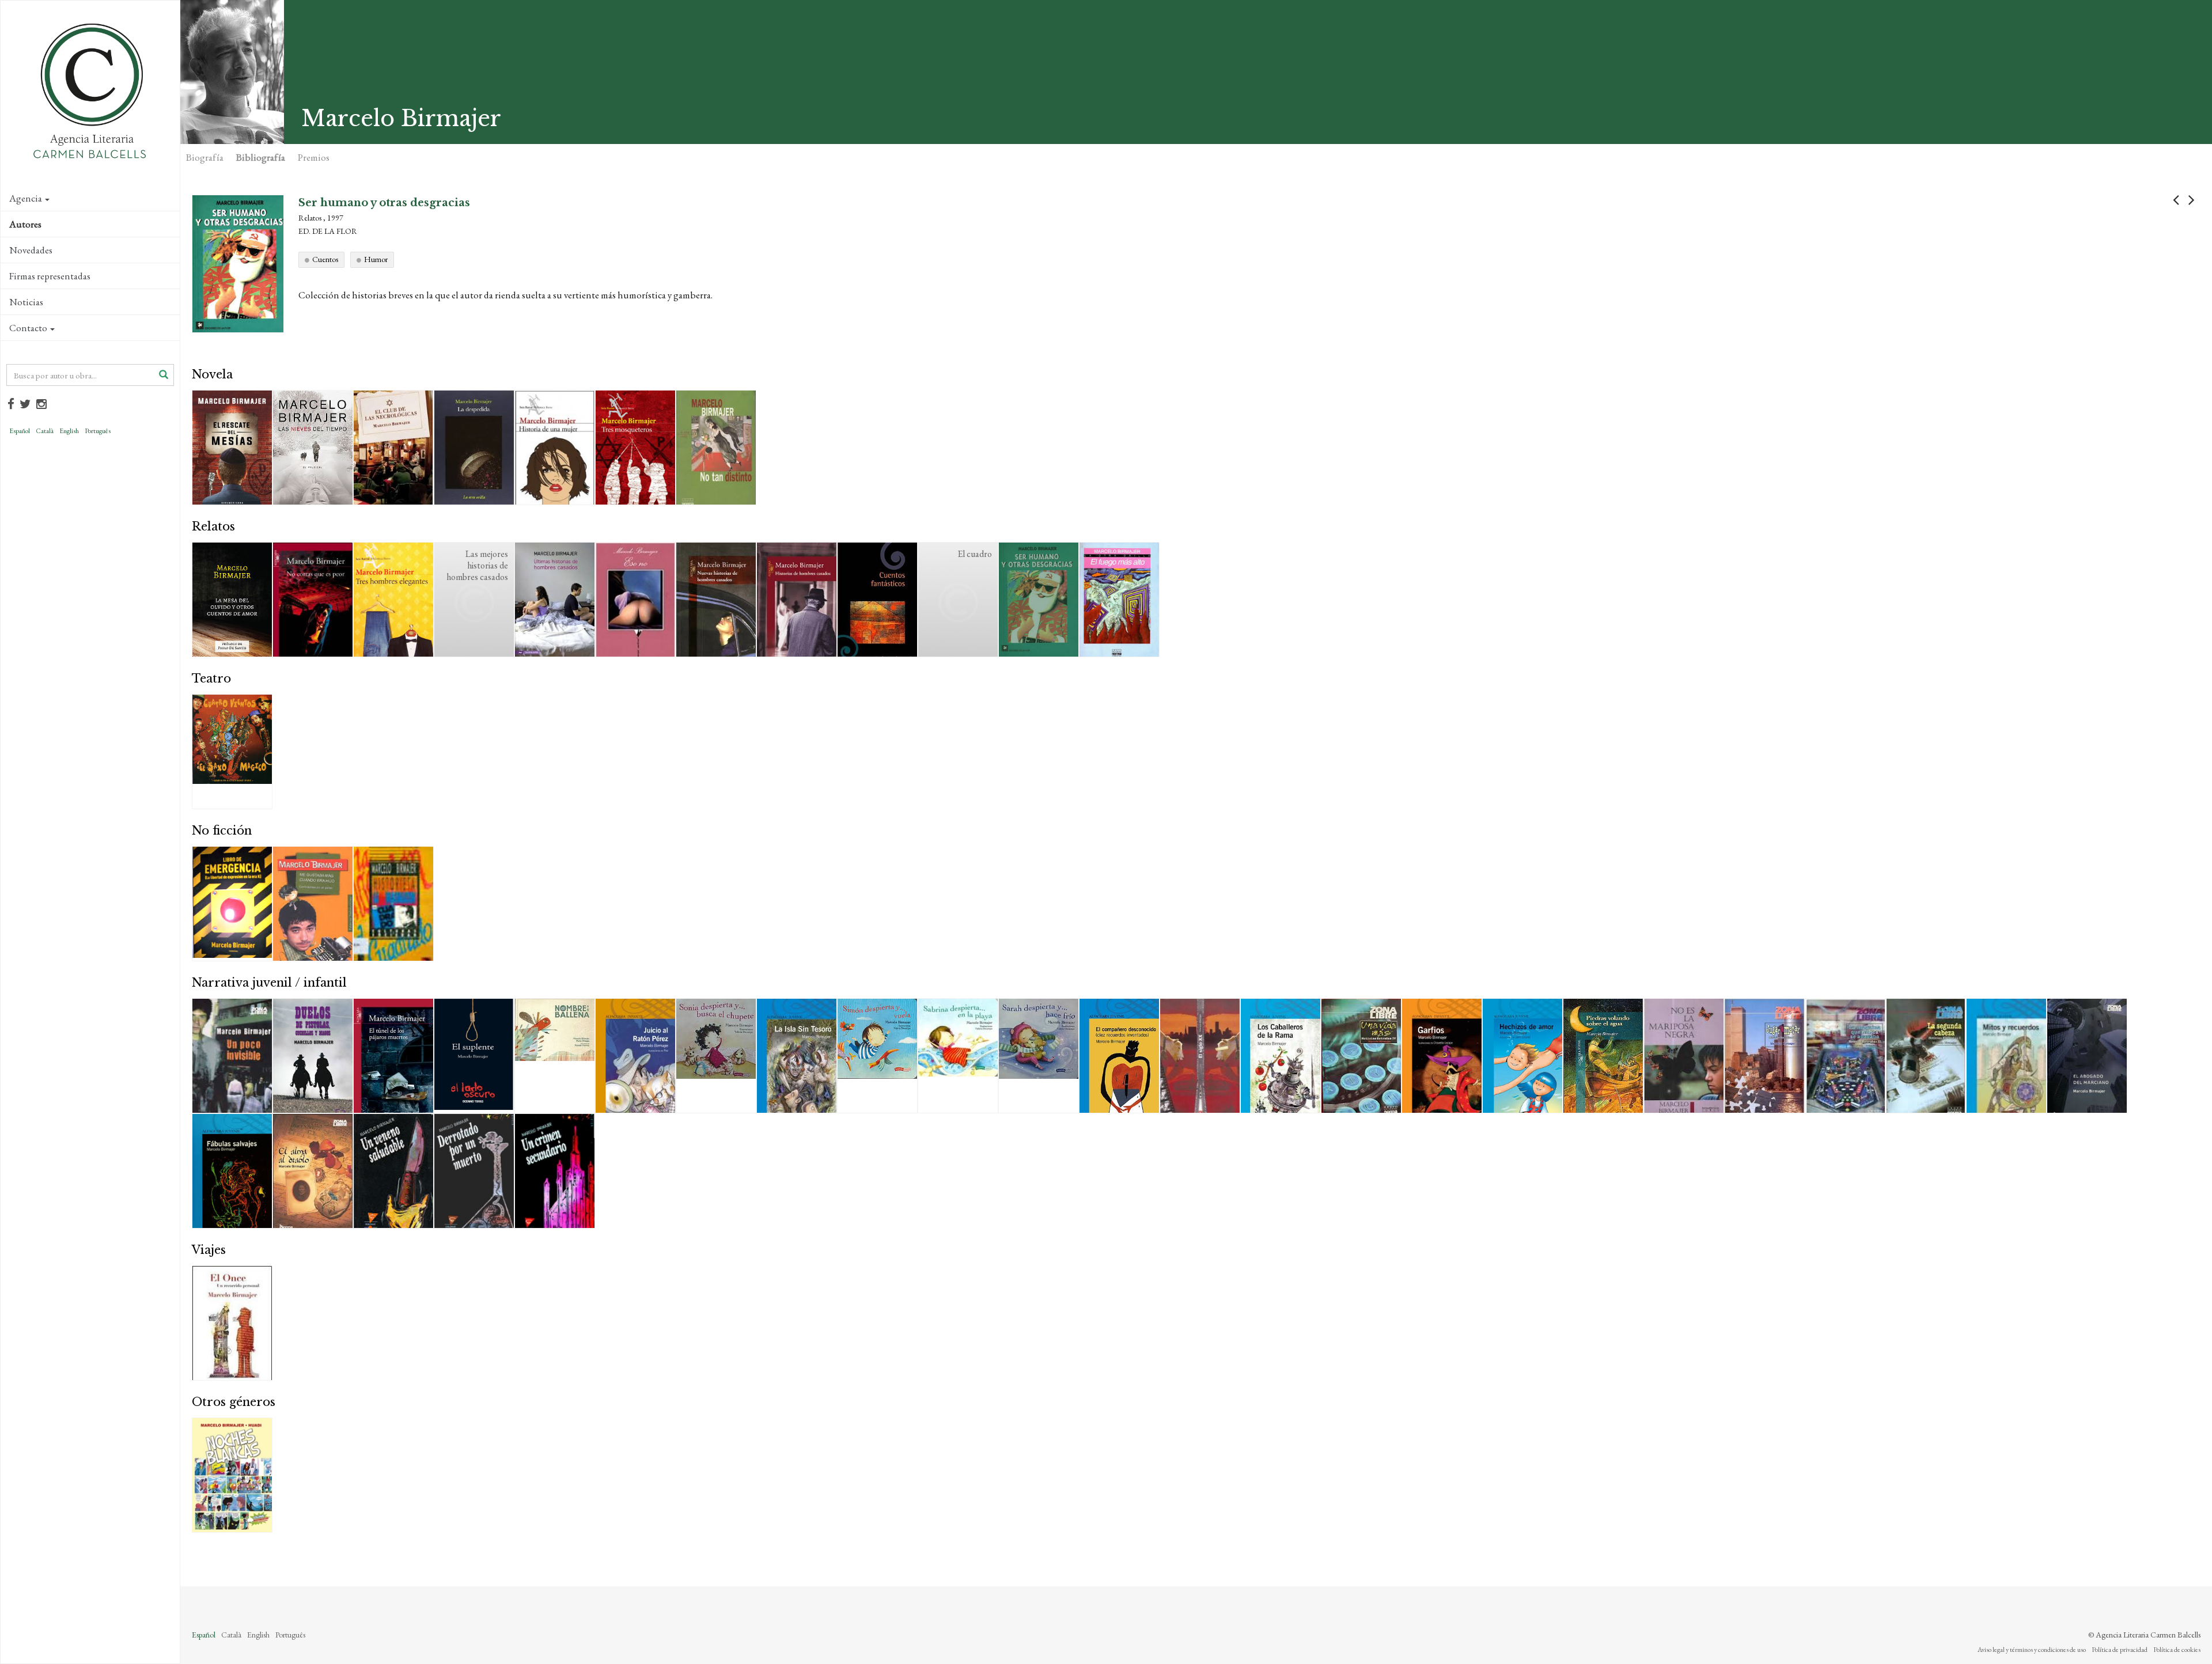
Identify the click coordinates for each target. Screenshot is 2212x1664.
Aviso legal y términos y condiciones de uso (2032, 1650)
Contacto (28, 328)
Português (98, 431)
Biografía (205, 157)
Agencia (26, 198)
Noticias (26, 302)
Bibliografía (261, 157)
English (69, 431)
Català (45, 431)
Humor (376, 259)
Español (20, 431)
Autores (25, 224)
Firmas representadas (50, 276)
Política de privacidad (2120, 1650)
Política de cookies (2177, 1650)
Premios (314, 157)
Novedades (31, 250)
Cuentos (325, 259)
